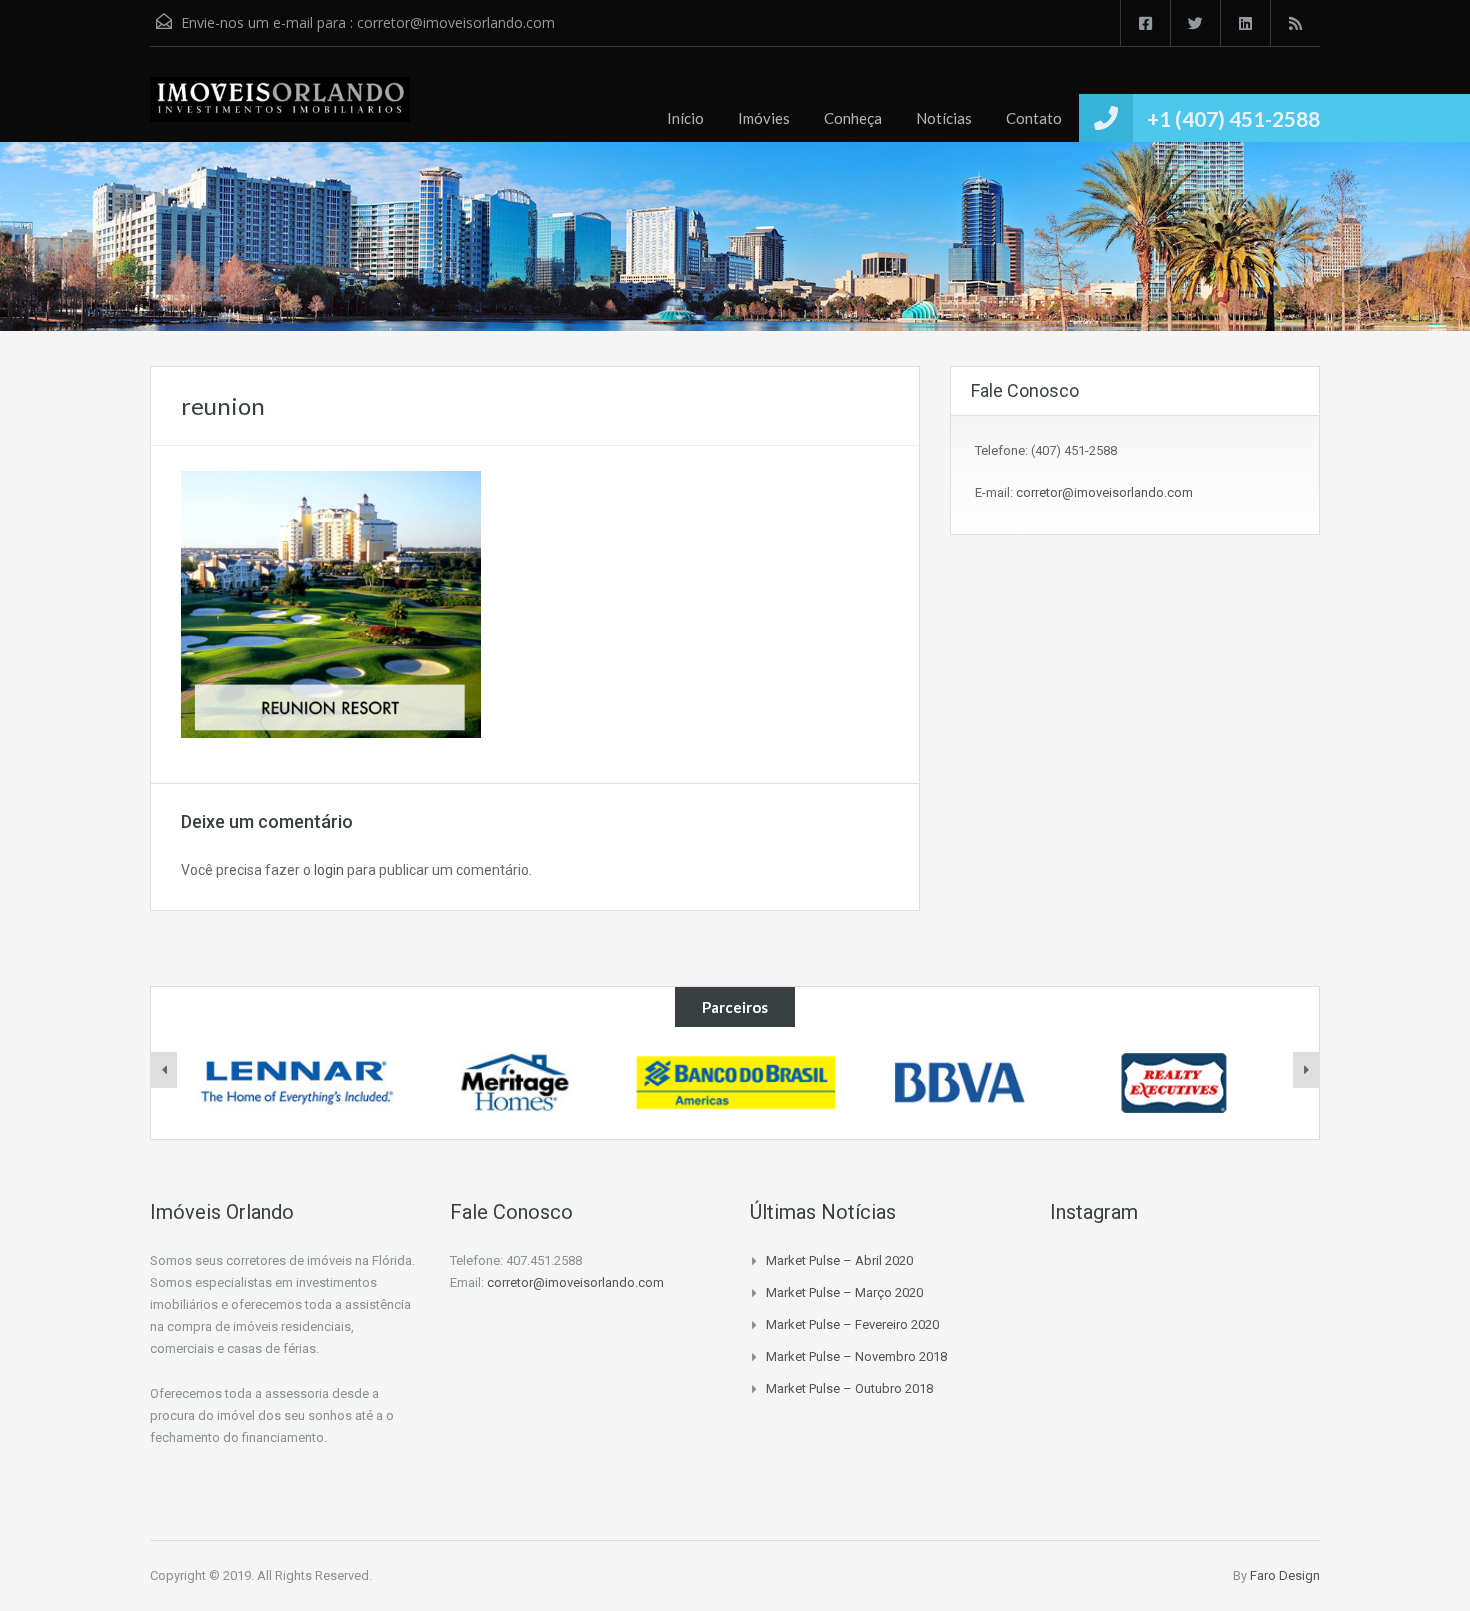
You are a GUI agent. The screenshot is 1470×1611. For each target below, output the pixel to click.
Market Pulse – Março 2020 (844, 1292)
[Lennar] (297, 1083)
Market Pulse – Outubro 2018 (849, 1388)
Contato (1034, 118)
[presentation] (164, 1070)
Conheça (853, 118)
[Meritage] (516, 1083)
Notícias (944, 118)
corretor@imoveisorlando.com (456, 22)
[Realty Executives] (1175, 1083)
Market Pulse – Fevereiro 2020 (852, 1324)
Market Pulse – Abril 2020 (839, 1260)
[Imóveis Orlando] (280, 109)
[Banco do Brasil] (736, 1083)
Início (685, 118)
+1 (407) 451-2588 (1233, 118)
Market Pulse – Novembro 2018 (856, 1356)
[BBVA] (955, 1083)
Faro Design (1285, 1575)
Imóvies (764, 118)
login (329, 870)
